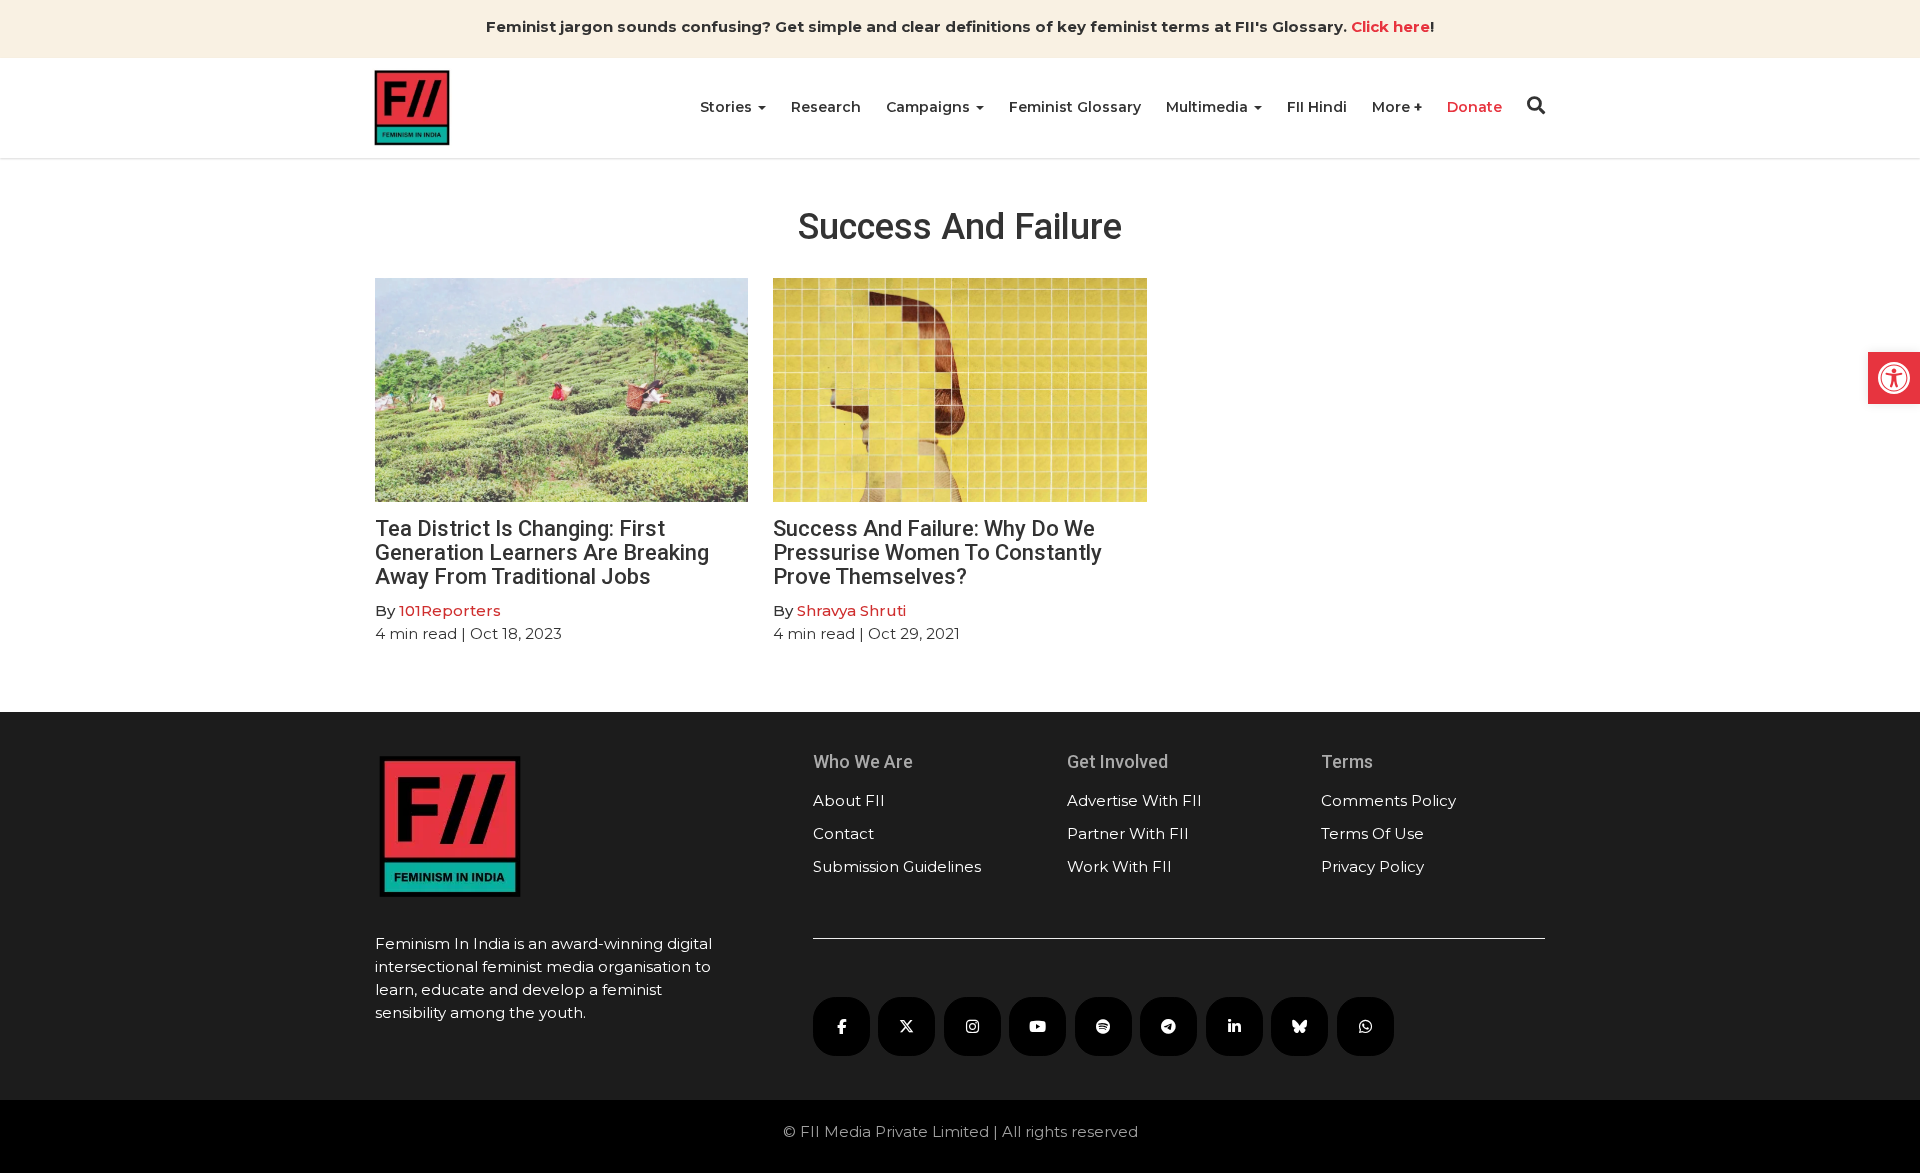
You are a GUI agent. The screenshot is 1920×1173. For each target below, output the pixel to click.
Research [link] (826, 107)
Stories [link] (728, 107)
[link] (1894, 378)
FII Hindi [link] (1317, 107)
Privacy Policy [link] (1372, 866)
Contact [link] (843, 833)
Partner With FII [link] (1128, 833)
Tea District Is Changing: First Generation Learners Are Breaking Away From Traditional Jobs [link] (542, 552)
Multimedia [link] (1209, 107)
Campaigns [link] (930, 107)
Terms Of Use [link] (1372, 833)
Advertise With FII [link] (1134, 800)
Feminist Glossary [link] (1075, 107)
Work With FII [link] (1119, 866)
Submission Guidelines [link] (897, 866)
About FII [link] (849, 800)
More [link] (1393, 107)
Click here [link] (1390, 26)
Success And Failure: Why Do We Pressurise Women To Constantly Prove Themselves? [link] (937, 552)
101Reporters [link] (450, 610)
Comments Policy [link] (1388, 800)
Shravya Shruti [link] (851, 610)
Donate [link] (1474, 107)
